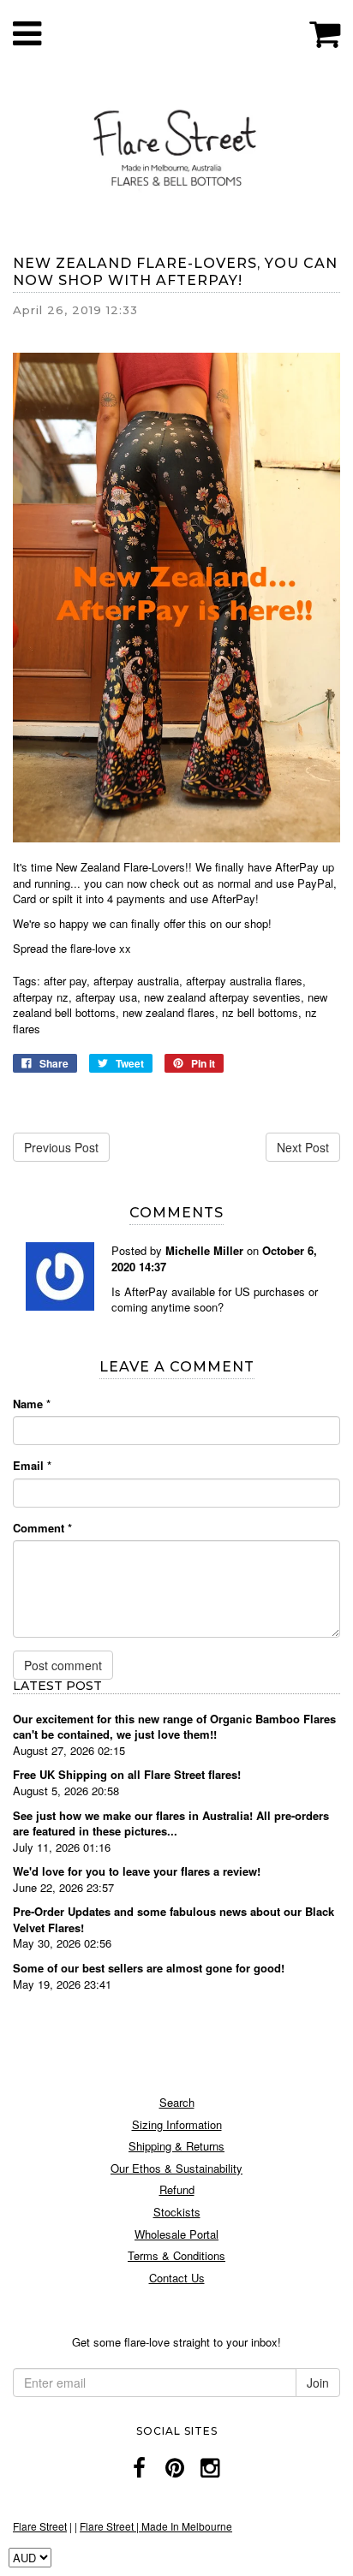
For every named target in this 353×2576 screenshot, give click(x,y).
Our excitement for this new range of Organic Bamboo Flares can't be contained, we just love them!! (174, 1727)
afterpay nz (41, 997)
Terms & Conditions (176, 2255)
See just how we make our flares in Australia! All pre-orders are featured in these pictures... (171, 1823)
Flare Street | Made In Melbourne (156, 2526)
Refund (177, 2189)
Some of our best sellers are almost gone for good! (149, 1968)
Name (32, 1404)
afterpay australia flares (244, 981)
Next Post (303, 1147)
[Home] (176, 145)
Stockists (177, 2212)
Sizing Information (177, 2124)
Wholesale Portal (176, 2234)
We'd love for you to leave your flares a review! (137, 1871)
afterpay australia (136, 981)
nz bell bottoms (260, 1012)
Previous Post (61, 1147)
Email (32, 1466)
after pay (65, 981)
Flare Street (40, 2526)
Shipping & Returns (176, 2146)
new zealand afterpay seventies (222, 997)
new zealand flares (169, 1012)
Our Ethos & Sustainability (176, 2168)
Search (177, 2102)
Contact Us (177, 2278)
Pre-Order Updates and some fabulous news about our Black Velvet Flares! (174, 1919)
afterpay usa (106, 997)
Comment (42, 1528)
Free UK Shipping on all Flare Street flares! (127, 1774)
